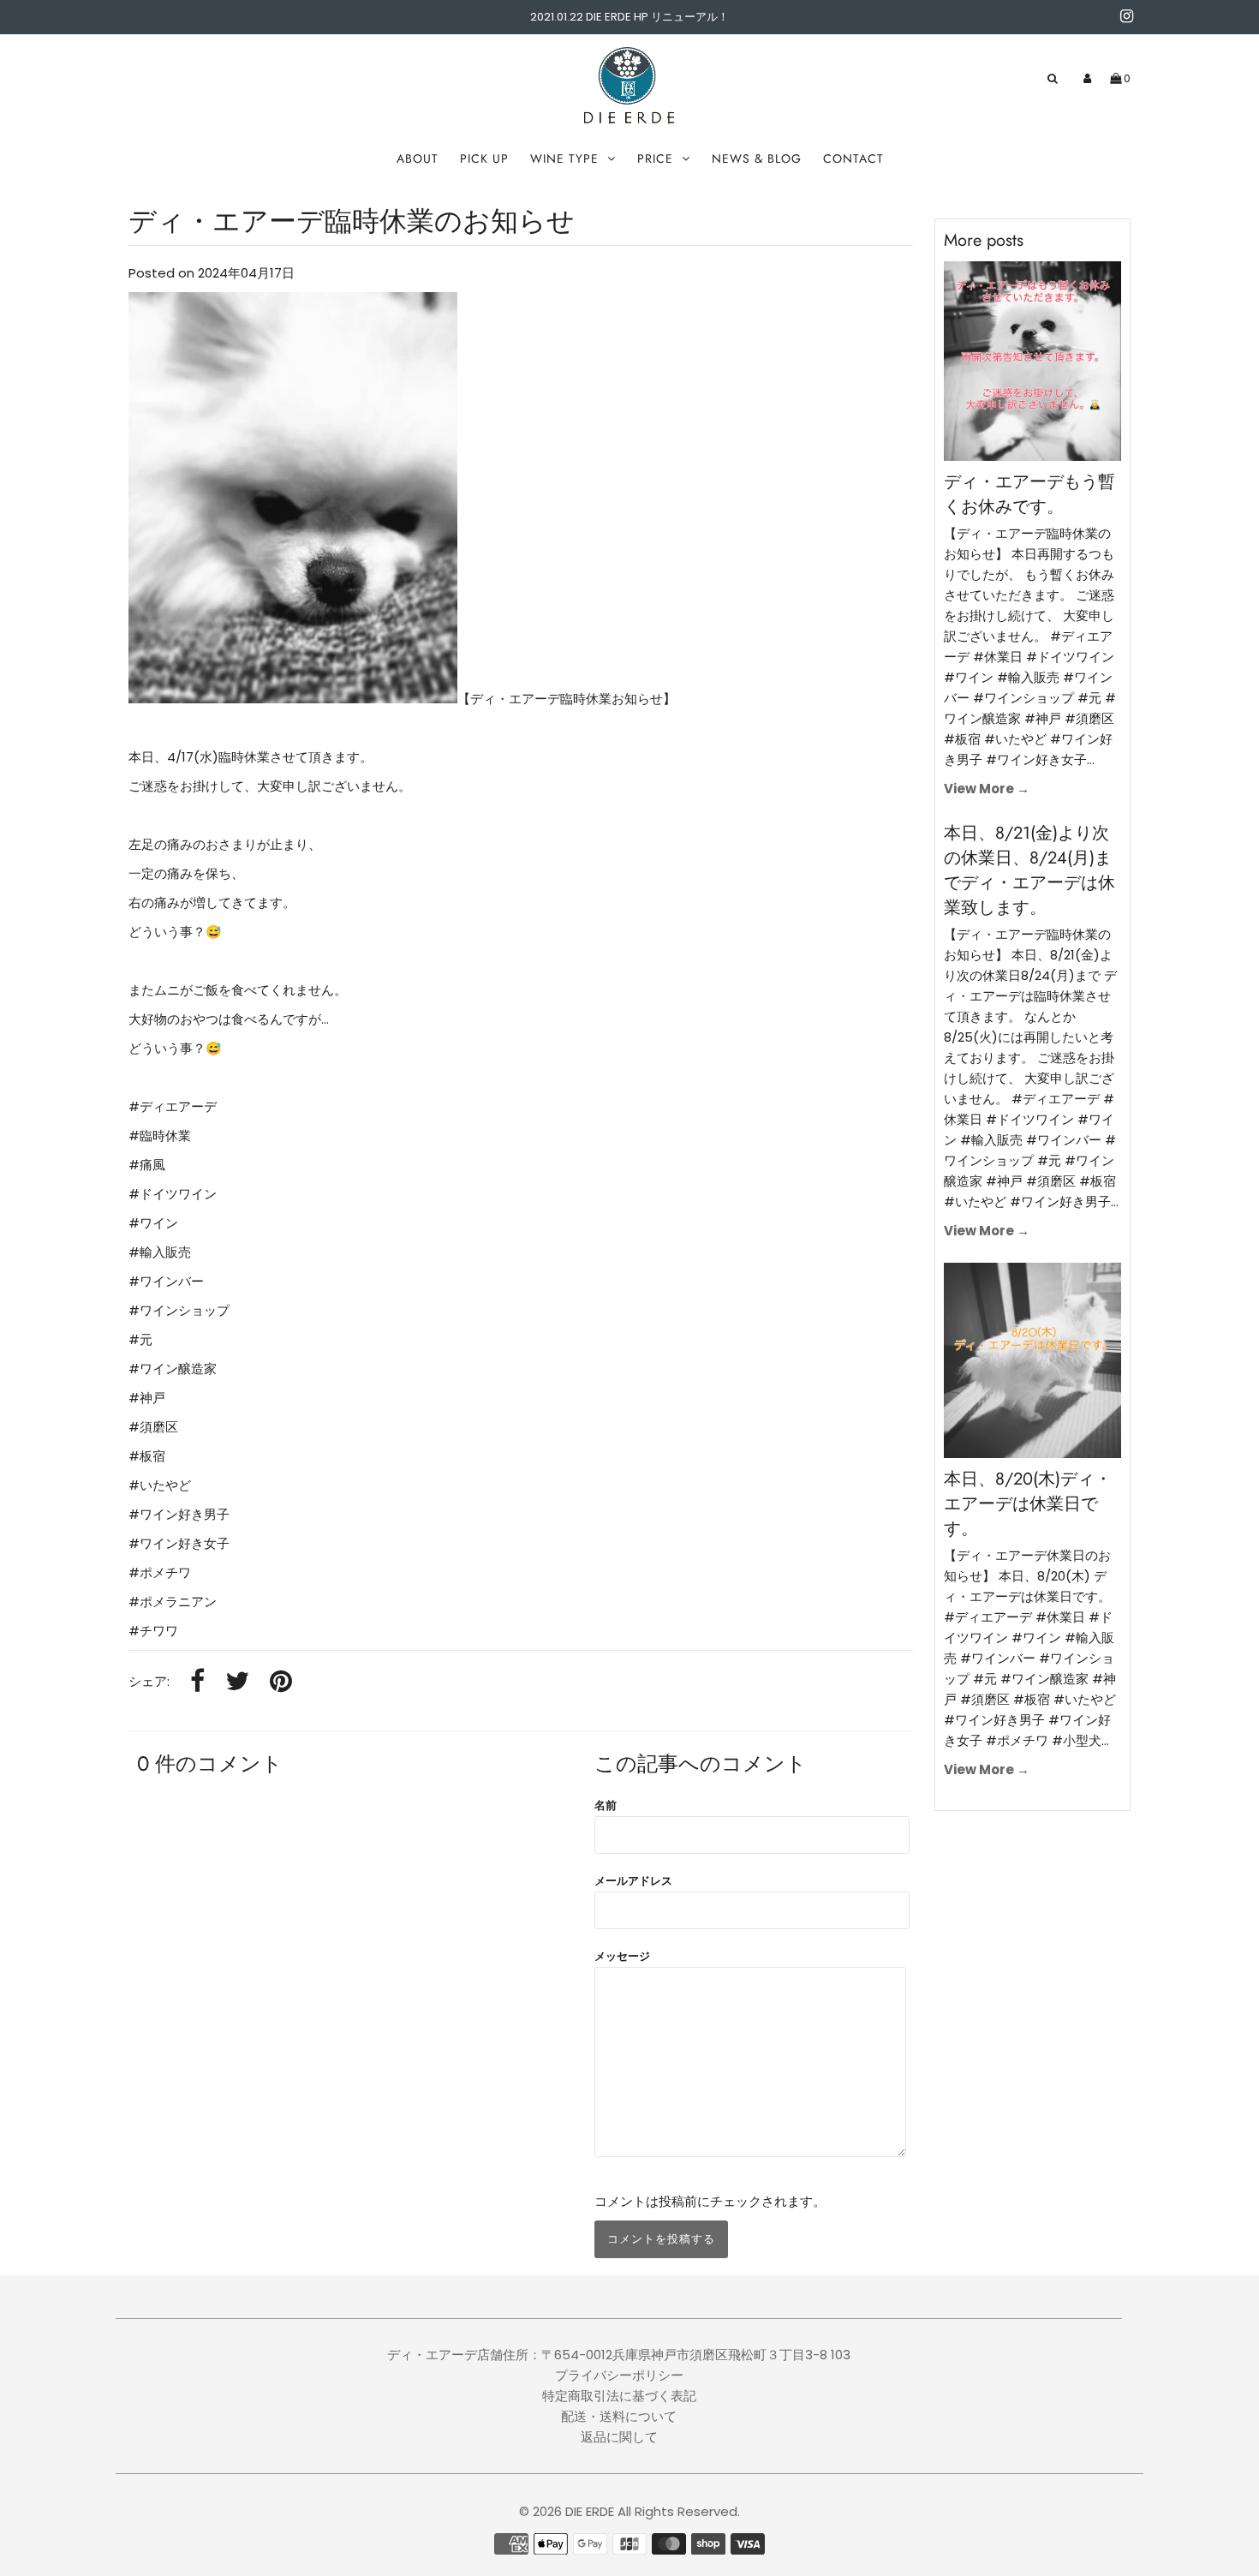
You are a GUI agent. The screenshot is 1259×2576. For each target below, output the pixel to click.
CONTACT (853, 158)
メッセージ (622, 1956)
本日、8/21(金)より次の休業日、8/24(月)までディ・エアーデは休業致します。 (1029, 870)
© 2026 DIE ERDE (567, 2511)
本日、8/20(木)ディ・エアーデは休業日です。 (1028, 1504)
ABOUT (418, 158)
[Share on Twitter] (237, 1682)
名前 (606, 1805)
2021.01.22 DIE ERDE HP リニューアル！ (629, 17)
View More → (987, 789)
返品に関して (619, 2437)
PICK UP (484, 158)
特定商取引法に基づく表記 (619, 2396)
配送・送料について (619, 2416)
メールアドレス (633, 1881)
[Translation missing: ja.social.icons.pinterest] (281, 1682)
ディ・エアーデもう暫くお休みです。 (1029, 494)
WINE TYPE (564, 158)
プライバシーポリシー (619, 2375)
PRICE (655, 158)
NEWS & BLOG (757, 158)
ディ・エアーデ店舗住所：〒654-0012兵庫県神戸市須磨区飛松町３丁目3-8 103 (619, 2355)
